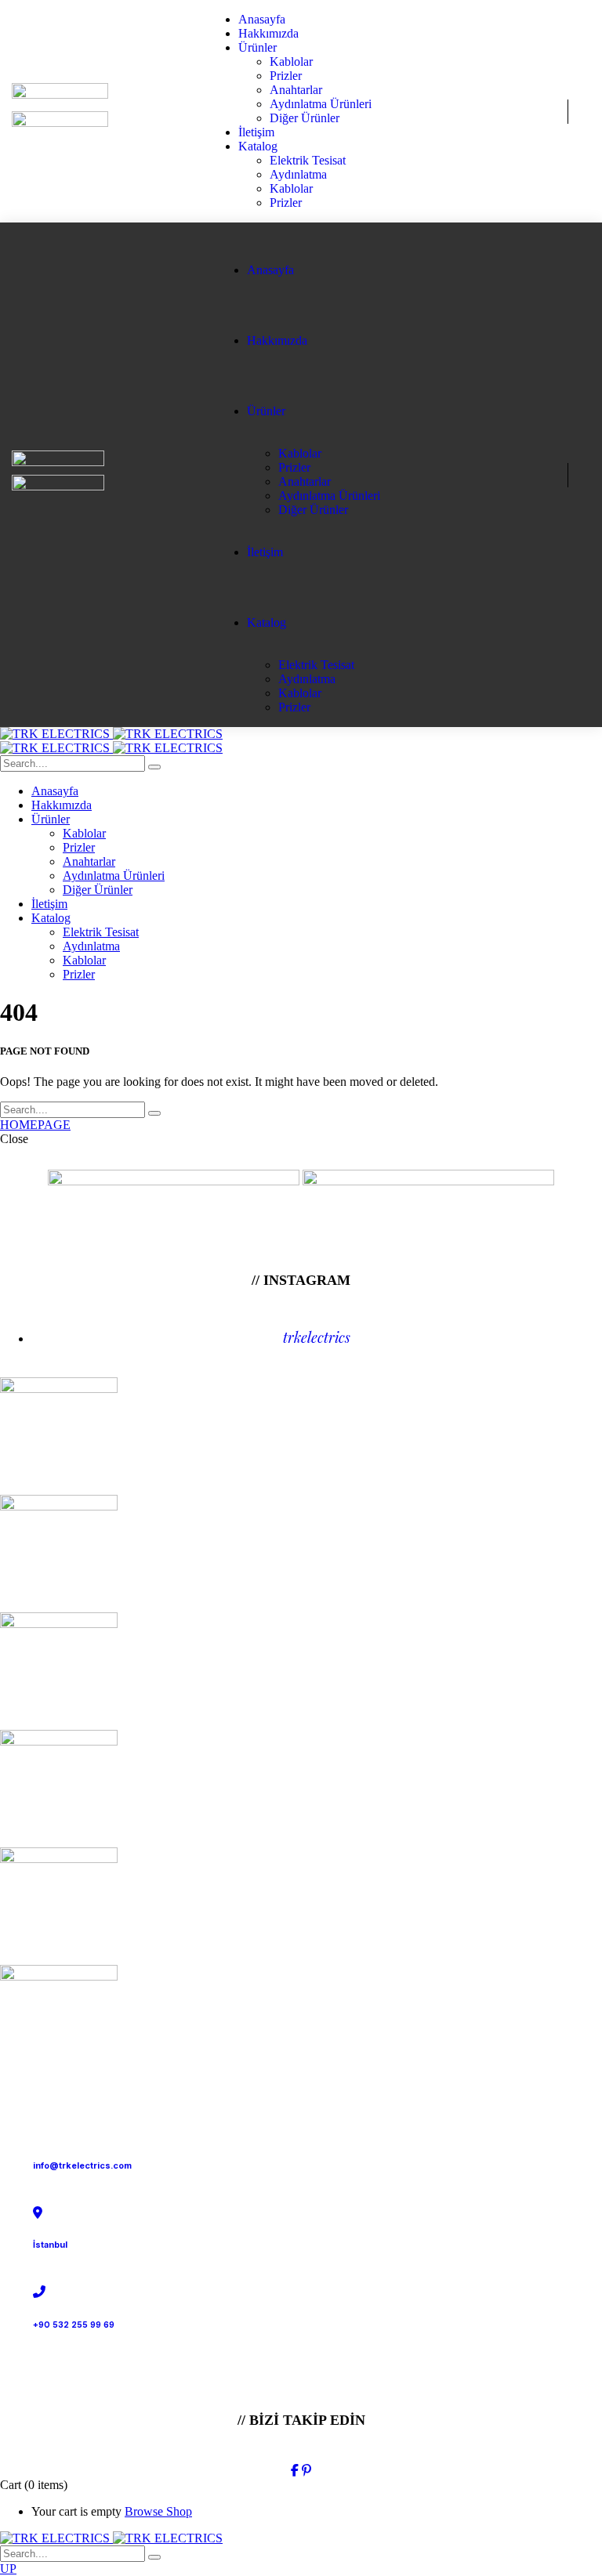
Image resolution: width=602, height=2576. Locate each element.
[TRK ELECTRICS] (111, 734)
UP (8, 2569)
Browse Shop (158, 2511)
